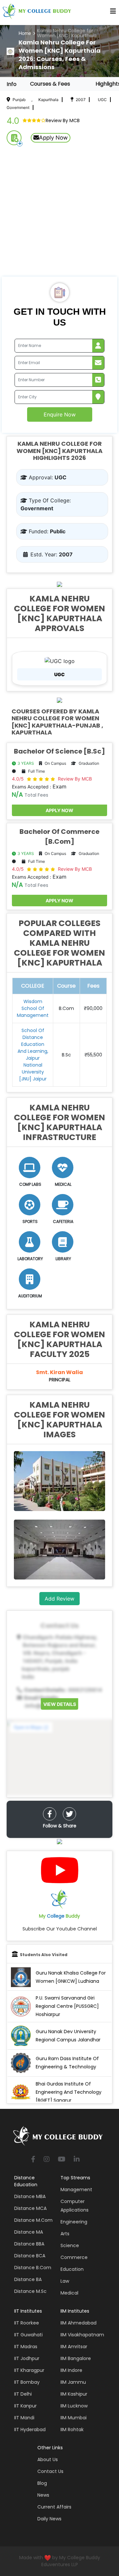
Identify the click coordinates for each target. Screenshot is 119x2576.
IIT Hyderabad (30, 2430)
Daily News (49, 2519)
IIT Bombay (27, 2382)
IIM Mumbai (74, 2418)
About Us (48, 2459)
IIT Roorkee (27, 2323)
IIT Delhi (23, 2394)
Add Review (59, 1599)
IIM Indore (71, 2370)
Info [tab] (12, 84)
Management (76, 2190)
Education (72, 2269)
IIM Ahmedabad (79, 2323)
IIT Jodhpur (27, 2358)
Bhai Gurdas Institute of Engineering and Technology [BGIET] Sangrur (69, 2092)
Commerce (74, 2257)
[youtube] (62, 2160)
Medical (69, 2293)
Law (65, 2281)
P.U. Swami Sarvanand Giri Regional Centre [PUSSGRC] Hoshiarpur (67, 2006)
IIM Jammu (73, 2382)
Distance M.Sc (30, 2291)
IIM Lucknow (74, 2406)
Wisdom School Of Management (33, 1008)
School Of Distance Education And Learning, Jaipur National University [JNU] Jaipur (33, 1055)
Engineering (74, 2222)
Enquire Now (60, 414)
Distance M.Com (33, 2220)
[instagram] (47, 2160)
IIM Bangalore (76, 2358)
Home (25, 33)
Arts (65, 2234)
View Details (60, 1704)
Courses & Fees (50, 84)
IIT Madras (26, 2347)
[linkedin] (77, 2160)
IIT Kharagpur (29, 2370)
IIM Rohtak (72, 2430)
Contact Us (50, 2471)
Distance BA (28, 2279)
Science (70, 2245)
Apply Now (53, 138)
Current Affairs (54, 2507)
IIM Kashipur (74, 2394)
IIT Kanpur (25, 2406)
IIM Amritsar (74, 2347)
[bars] (113, 13)
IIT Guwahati (28, 2335)
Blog (42, 2483)
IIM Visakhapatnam (82, 2335)
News (43, 2495)
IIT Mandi (24, 2418)
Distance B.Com (33, 2268)
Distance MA (29, 2232)
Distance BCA (30, 2256)
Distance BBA (29, 2244)
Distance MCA (30, 2208)
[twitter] (69, 1814)
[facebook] (50, 1814)
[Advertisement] (59, 214)
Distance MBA (30, 2196)
